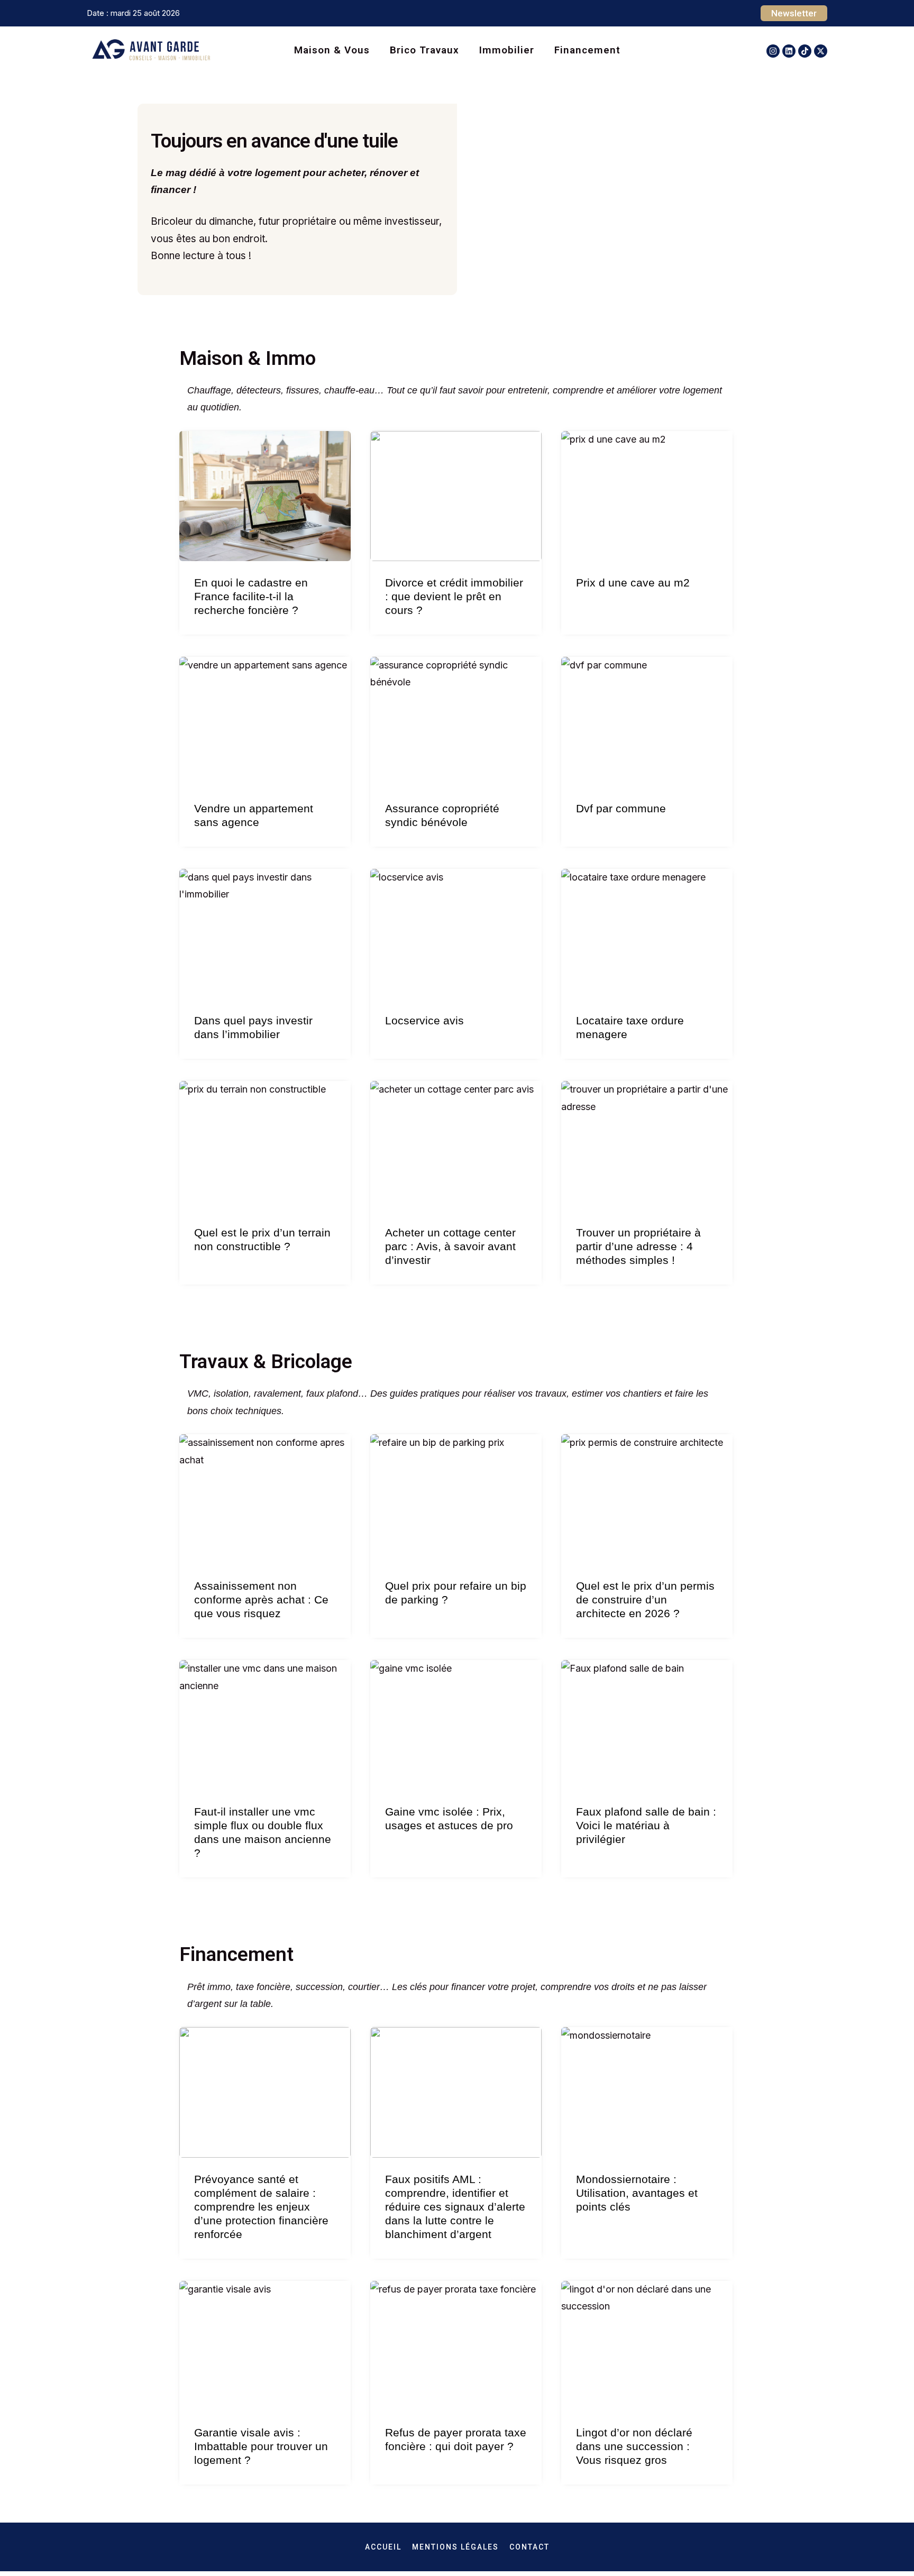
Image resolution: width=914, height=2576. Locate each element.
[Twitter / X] (821, 51)
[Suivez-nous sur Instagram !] (773, 51)
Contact (529, 2547)
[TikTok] (805, 51)
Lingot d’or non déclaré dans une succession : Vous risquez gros (634, 2446)
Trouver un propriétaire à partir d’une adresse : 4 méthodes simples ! (638, 1246)
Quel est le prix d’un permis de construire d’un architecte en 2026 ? (645, 1599)
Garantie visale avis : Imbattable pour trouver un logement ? (261, 2446)
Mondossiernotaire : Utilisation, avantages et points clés (637, 2193)
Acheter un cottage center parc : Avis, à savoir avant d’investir (450, 1246)
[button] (794, 13)
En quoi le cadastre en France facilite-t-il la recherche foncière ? (251, 596)
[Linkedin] (789, 51)
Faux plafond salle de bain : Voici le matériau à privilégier (646, 1825)
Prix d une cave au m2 (633, 583)
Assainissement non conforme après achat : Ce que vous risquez (261, 1599)
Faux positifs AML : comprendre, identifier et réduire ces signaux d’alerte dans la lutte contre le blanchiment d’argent (455, 2207)
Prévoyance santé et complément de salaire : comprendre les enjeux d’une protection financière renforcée (261, 2207)
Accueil (383, 2547)
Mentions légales (455, 2547)
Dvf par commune (621, 808)
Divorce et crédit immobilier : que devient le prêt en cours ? (454, 596)
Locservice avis (424, 1020)
